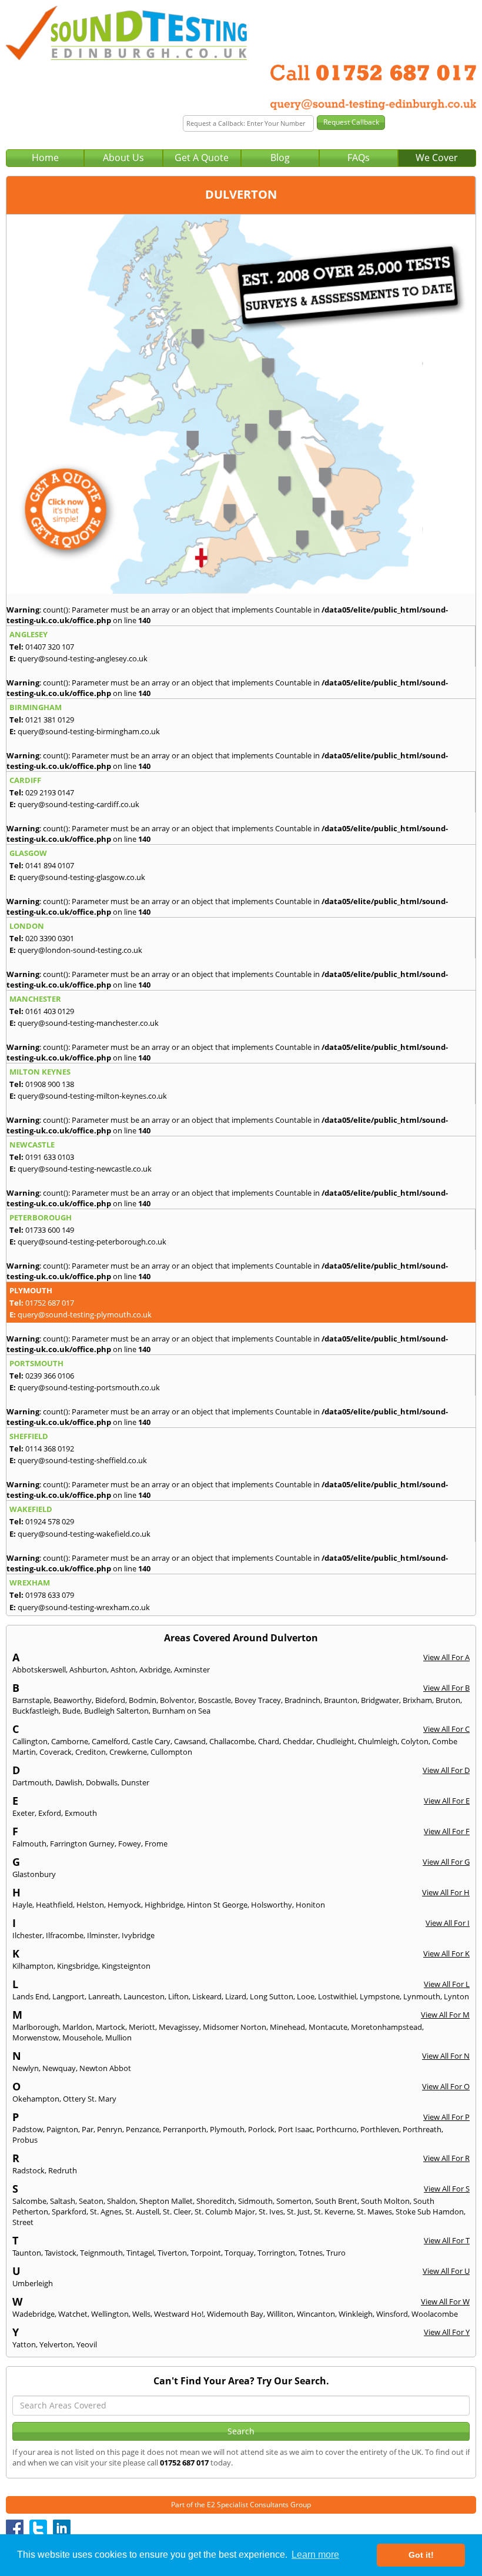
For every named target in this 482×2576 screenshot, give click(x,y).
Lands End (31, 1996)
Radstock (29, 2170)
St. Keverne (334, 2212)
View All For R (446, 2158)
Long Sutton (272, 1996)
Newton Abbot (105, 2068)
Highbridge (164, 1905)
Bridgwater (380, 1700)
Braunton (341, 1700)
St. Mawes (374, 2212)
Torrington (276, 2253)
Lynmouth (422, 1996)
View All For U (446, 2271)
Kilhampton (33, 1966)
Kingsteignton (126, 1966)
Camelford (110, 1741)
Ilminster (103, 1935)
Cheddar (298, 1741)
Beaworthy (73, 1700)
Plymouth (227, 2129)
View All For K (446, 1953)
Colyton (415, 1741)
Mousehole (82, 2038)
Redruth (63, 2170)
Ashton (123, 1670)
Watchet (73, 2314)
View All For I (448, 1923)
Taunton (27, 2253)
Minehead (287, 2027)
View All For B (446, 1688)
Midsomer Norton (235, 2027)
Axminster (192, 1670)
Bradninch (302, 1700)
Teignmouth (101, 2253)
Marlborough (36, 2027)
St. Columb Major (225, 2212)
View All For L (447, 1984)
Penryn (110, 2129)
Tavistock (61, 2253)
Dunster (135, 1782)
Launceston (144, 1996)
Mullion (118, 2038)
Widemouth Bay (235, 2314)
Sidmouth (255, 2201)
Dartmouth (32, 1782)
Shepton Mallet (166, 2201)
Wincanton (316, 2314)
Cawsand (190, 1741)
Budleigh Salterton (116, 1711)
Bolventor (177, 1700)
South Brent (336, 2201)
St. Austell (142, 2212)
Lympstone (380, 1996)
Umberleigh (33, 2283)
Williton (280, 2314)
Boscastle (215, 1700)
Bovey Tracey (258, 1700)
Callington (30, 1741)
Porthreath (422, 2129)
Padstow (28, 2129)
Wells (141, 2314)
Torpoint (206, 2253)
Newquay (59, 2068)
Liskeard (207, 1996)
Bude (71, 1711)
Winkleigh (356, 2314)
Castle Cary (151, 1741)
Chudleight (335, 1741)
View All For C (446, 1729)
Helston (90, 1905)
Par (88, 2129)
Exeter (24, 1813)
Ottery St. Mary (90, 2099)
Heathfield (54, 1905)
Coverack (56, 1752)
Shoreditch (215, 2201)
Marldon (77, 2027)
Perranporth (185, 2129)
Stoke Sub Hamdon (430, 2212)
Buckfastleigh (36, 1711)
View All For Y (447, 2332)
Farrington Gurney (82, 1844)
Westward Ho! (179, 2314)
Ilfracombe (65, 1935)
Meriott (142, 2027)
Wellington (110, 2314)
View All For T (447, 2240)
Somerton (294, 2201)
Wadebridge (34, 2314)
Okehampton (36, 2099)
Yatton (24, 2344)
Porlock (261, 2129)
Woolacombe (435, 2314)
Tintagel (140, 2253)
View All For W (445, 2301)
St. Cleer (177, 2212)
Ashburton (88, 1670)
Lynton (456, 1996)
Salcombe (29, 2201)
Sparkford (69, 2212)
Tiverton (172, 2253)
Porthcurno (337, 2129)
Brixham (417, 1700)
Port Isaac (295, 2129)
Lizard (236, 1996)
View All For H (446, 1892)
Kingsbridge (78, 1966)
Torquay (239, 2253)
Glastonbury (34, 1874)
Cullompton (171, 1752)
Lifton (178, 1996)
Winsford (392, 2314)
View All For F (447, 1831)
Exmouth (81, 1813)
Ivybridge (138, 1935)
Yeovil (87, 2344)
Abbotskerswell (39, 1670)
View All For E (447, 1801)
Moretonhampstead (386, 2027)
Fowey (130, 1844)
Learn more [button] (315, 2555)
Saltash (63, 2201)
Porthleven (380, 2129)
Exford (50, 1813)
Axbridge (155, 1670)
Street (23, 2222)
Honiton (310, 1905)
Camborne (70, 1741)
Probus (25, 2140)
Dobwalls (102, 1782)
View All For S (447, 2189)
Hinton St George (217, 1905)
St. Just (299, 2212)
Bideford (110, 1700)
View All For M (445, 2015)
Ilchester (27, 1935)
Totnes (311, 2253)
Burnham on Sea (181, 1711)
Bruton (448, 1700)
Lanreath (104, 1996)
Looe (306, 1996)
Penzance (143, 2129)
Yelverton (56, 2344)
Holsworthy (272, 1905)
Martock (111, 2027)
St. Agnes (106, 2212)
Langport (68, 1996)
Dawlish (69, 1782)
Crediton (91, 1752)
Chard (269, 1741)
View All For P (446, 2117)
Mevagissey (179, 2027)
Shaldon (121, 2201)
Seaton (91, 2201)
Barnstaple (31, 1700)
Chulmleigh (378, 1741)
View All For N (446, 2056)
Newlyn (26, 2068)
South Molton (385, 2201)
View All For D (446, 1770)
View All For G (446, 1862)
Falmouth (29, 1844)
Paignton (62, 2129)
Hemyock (124, 1905)
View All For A (446, 1657)
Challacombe (232, 1741)
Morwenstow (36, 2038)
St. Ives (271, 2212)
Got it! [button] (421, 2555)
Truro (336, 2253)
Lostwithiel (337, 1996)
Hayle (22, 1905)
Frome (156, 1844)
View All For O (446, 2086)
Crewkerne (128, 1752)
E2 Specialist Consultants (248, 2505)
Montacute (328, 2027)
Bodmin (143, 1700)
